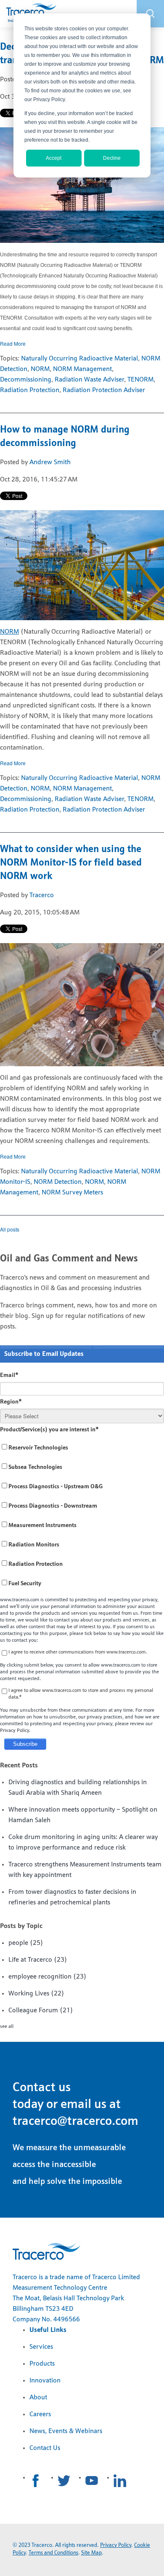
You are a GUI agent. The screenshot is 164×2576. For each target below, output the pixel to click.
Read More (13, 343)
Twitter (64, 2481)
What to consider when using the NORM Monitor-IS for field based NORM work (71, 863)
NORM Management (82, 369)
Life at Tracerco (38, 1960)
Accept (54, 158)
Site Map (91, 2553)
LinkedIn (120, 2481)
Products (42, 2364)
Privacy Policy (116, 2545)
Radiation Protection (30, 390)
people (26, 1943)
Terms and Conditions (53, 2553)
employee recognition (48, 1977)
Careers (40, 2415)
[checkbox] (82, 1516)
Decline (112, 158)
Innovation (45, 2381)
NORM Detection (58, 1182)
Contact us (42, 2088)
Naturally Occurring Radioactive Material (79, 359)
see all (7, 2027)
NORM (40, 369)
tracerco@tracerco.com (75, 2122)
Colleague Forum (41, 2011)
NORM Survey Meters (72, 1193)
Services (41, 2347)
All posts (10, 1229)
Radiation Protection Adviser (104, 390)
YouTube (92, 2481)
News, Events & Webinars (66, 2431)
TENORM (140, 380)
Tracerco (42, 895)
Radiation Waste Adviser (89, 380)
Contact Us (45, 2448)
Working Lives (36, 1994)
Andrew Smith (50, 462)
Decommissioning (26, 380)
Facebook (36, 2481)
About (38, 2398)
